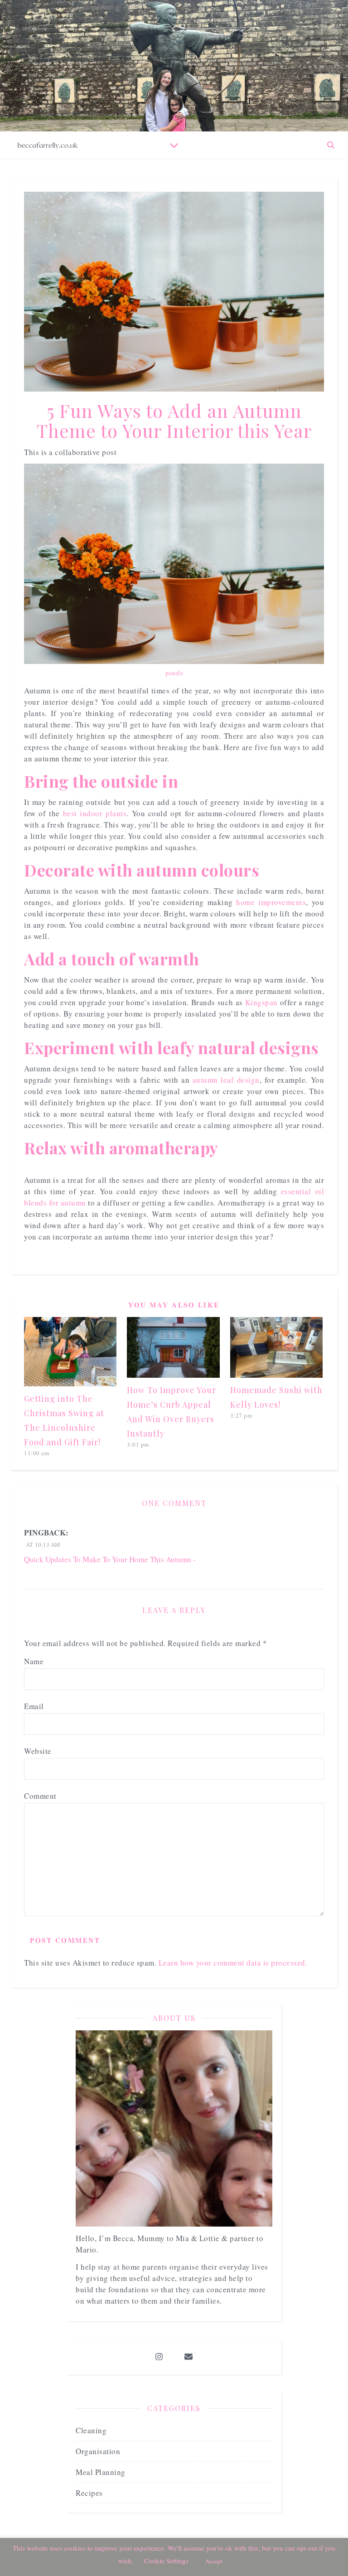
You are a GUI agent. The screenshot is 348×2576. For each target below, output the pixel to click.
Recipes (89, 2493)
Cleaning (91, 2430)
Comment (40, 1796)
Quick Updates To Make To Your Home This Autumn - (110, 1559)
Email (34, 1706)
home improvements (271, 902)
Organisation (98, 2451)
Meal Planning (101, 2472)
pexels (174, 673)
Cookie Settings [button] (166, 2561)
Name (34, 1661)
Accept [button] (214, 2561)
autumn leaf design (226, 1080)
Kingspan (261, 1002)
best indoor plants (95, 813)
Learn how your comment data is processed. (233, 1963)
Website (38, 1751)
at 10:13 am (42, 1545)
